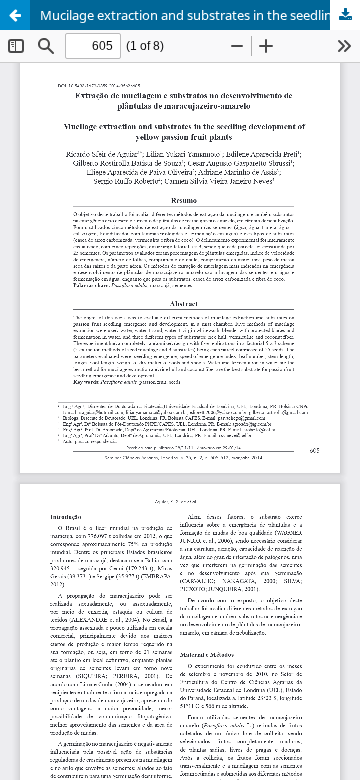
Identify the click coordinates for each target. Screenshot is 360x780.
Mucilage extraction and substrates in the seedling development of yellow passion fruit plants (200, 15)
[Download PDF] (345, 15)
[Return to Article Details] (15, 15)
